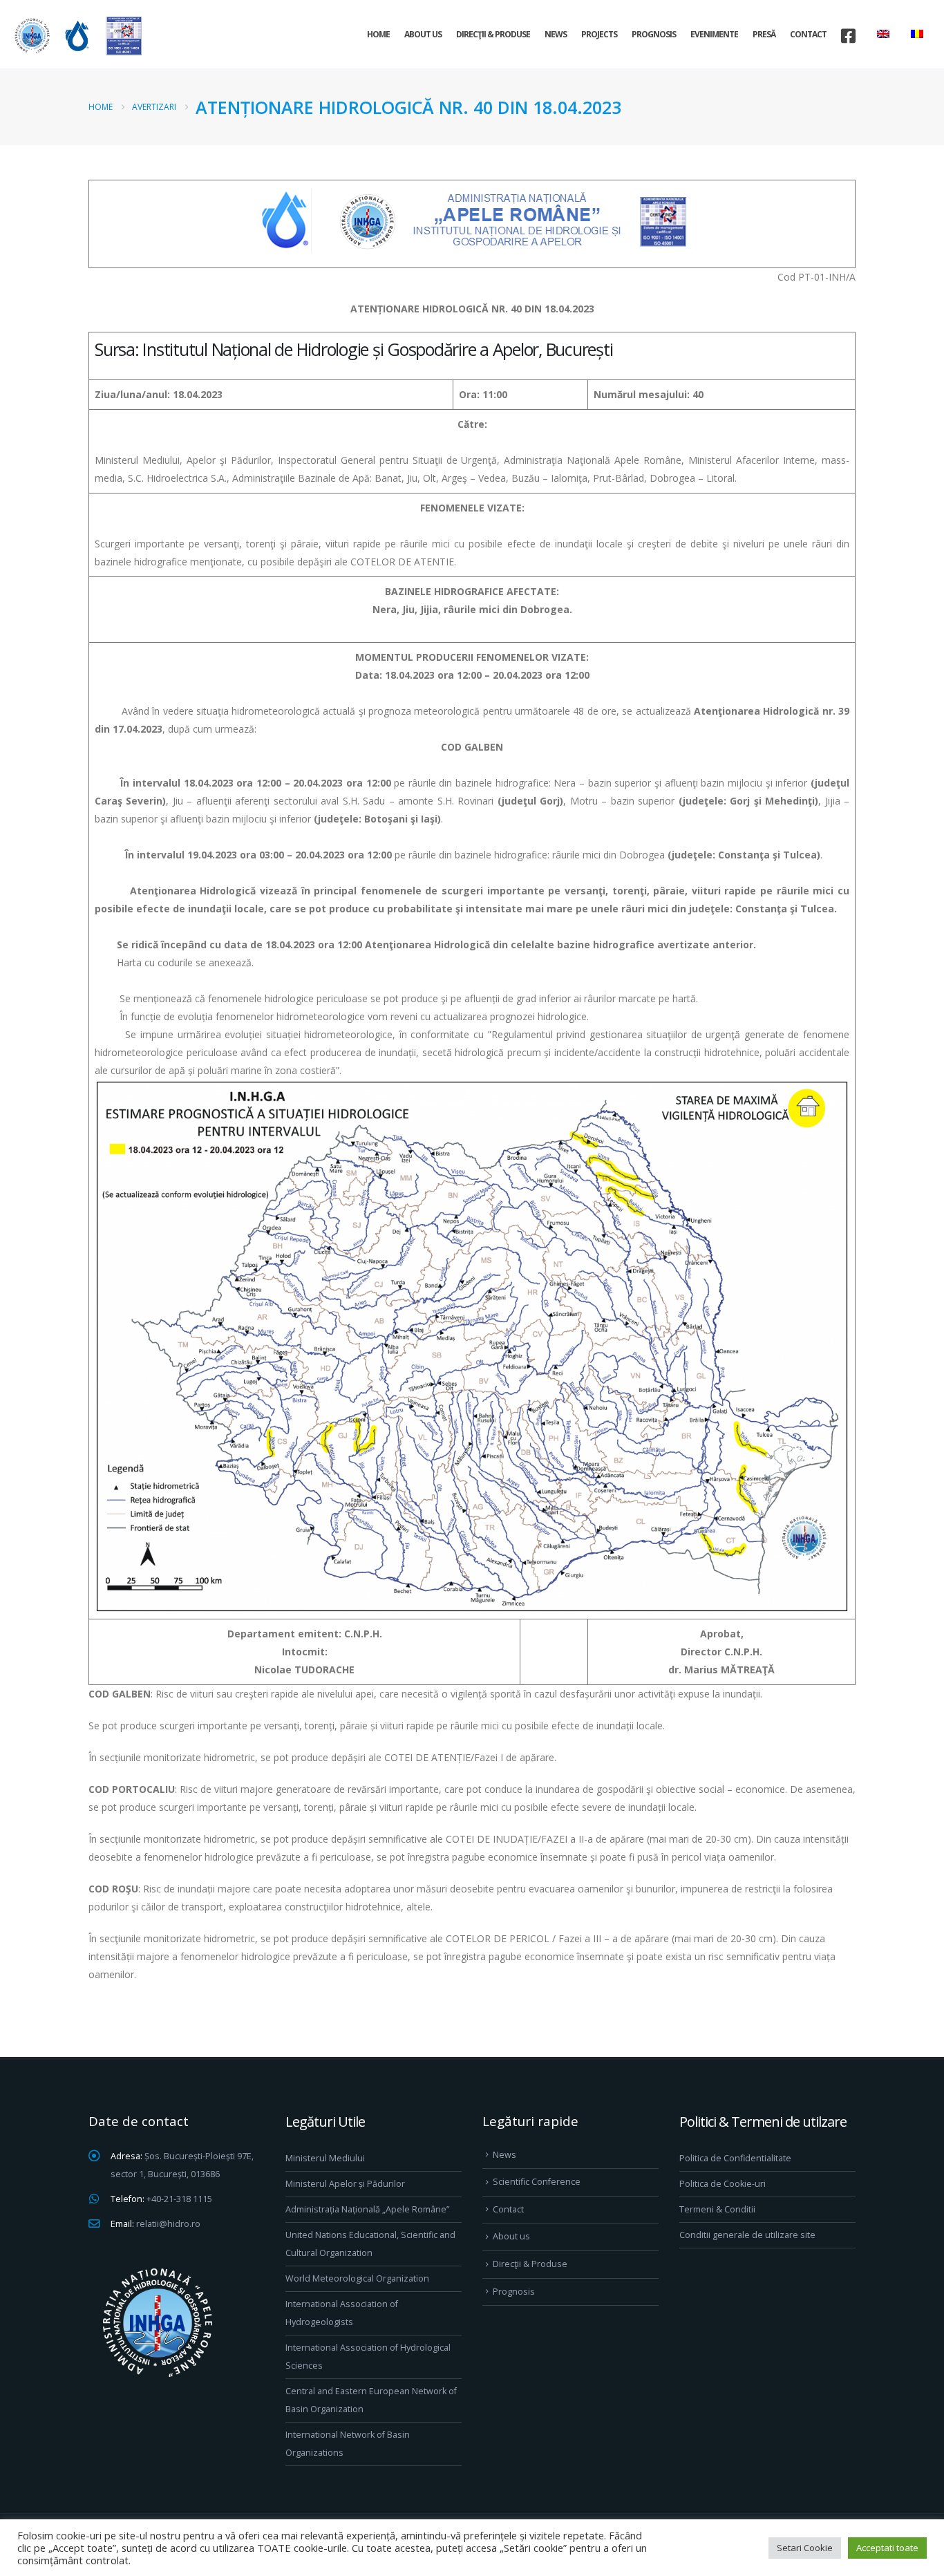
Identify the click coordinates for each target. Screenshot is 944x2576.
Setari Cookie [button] (805, 2548)
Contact (808, 34)
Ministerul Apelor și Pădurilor (345, 2184)
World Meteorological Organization (357, 2278)
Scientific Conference (537, 2182)
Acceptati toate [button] (887, 2548)
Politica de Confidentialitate (735, 2158)
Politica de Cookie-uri (723, 2184)
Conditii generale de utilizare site (747, 2235)
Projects (599, 34)
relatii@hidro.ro (168, 2224)
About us (423, 34)
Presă (764, 34)
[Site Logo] (76, 36)
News (556, 34)
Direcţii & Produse (493, 34)
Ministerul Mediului (325, 2158)
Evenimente (714, 34)
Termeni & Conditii (717, 2209)
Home (378, 34)
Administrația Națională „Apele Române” (367, 2209)
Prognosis (654, 34)
